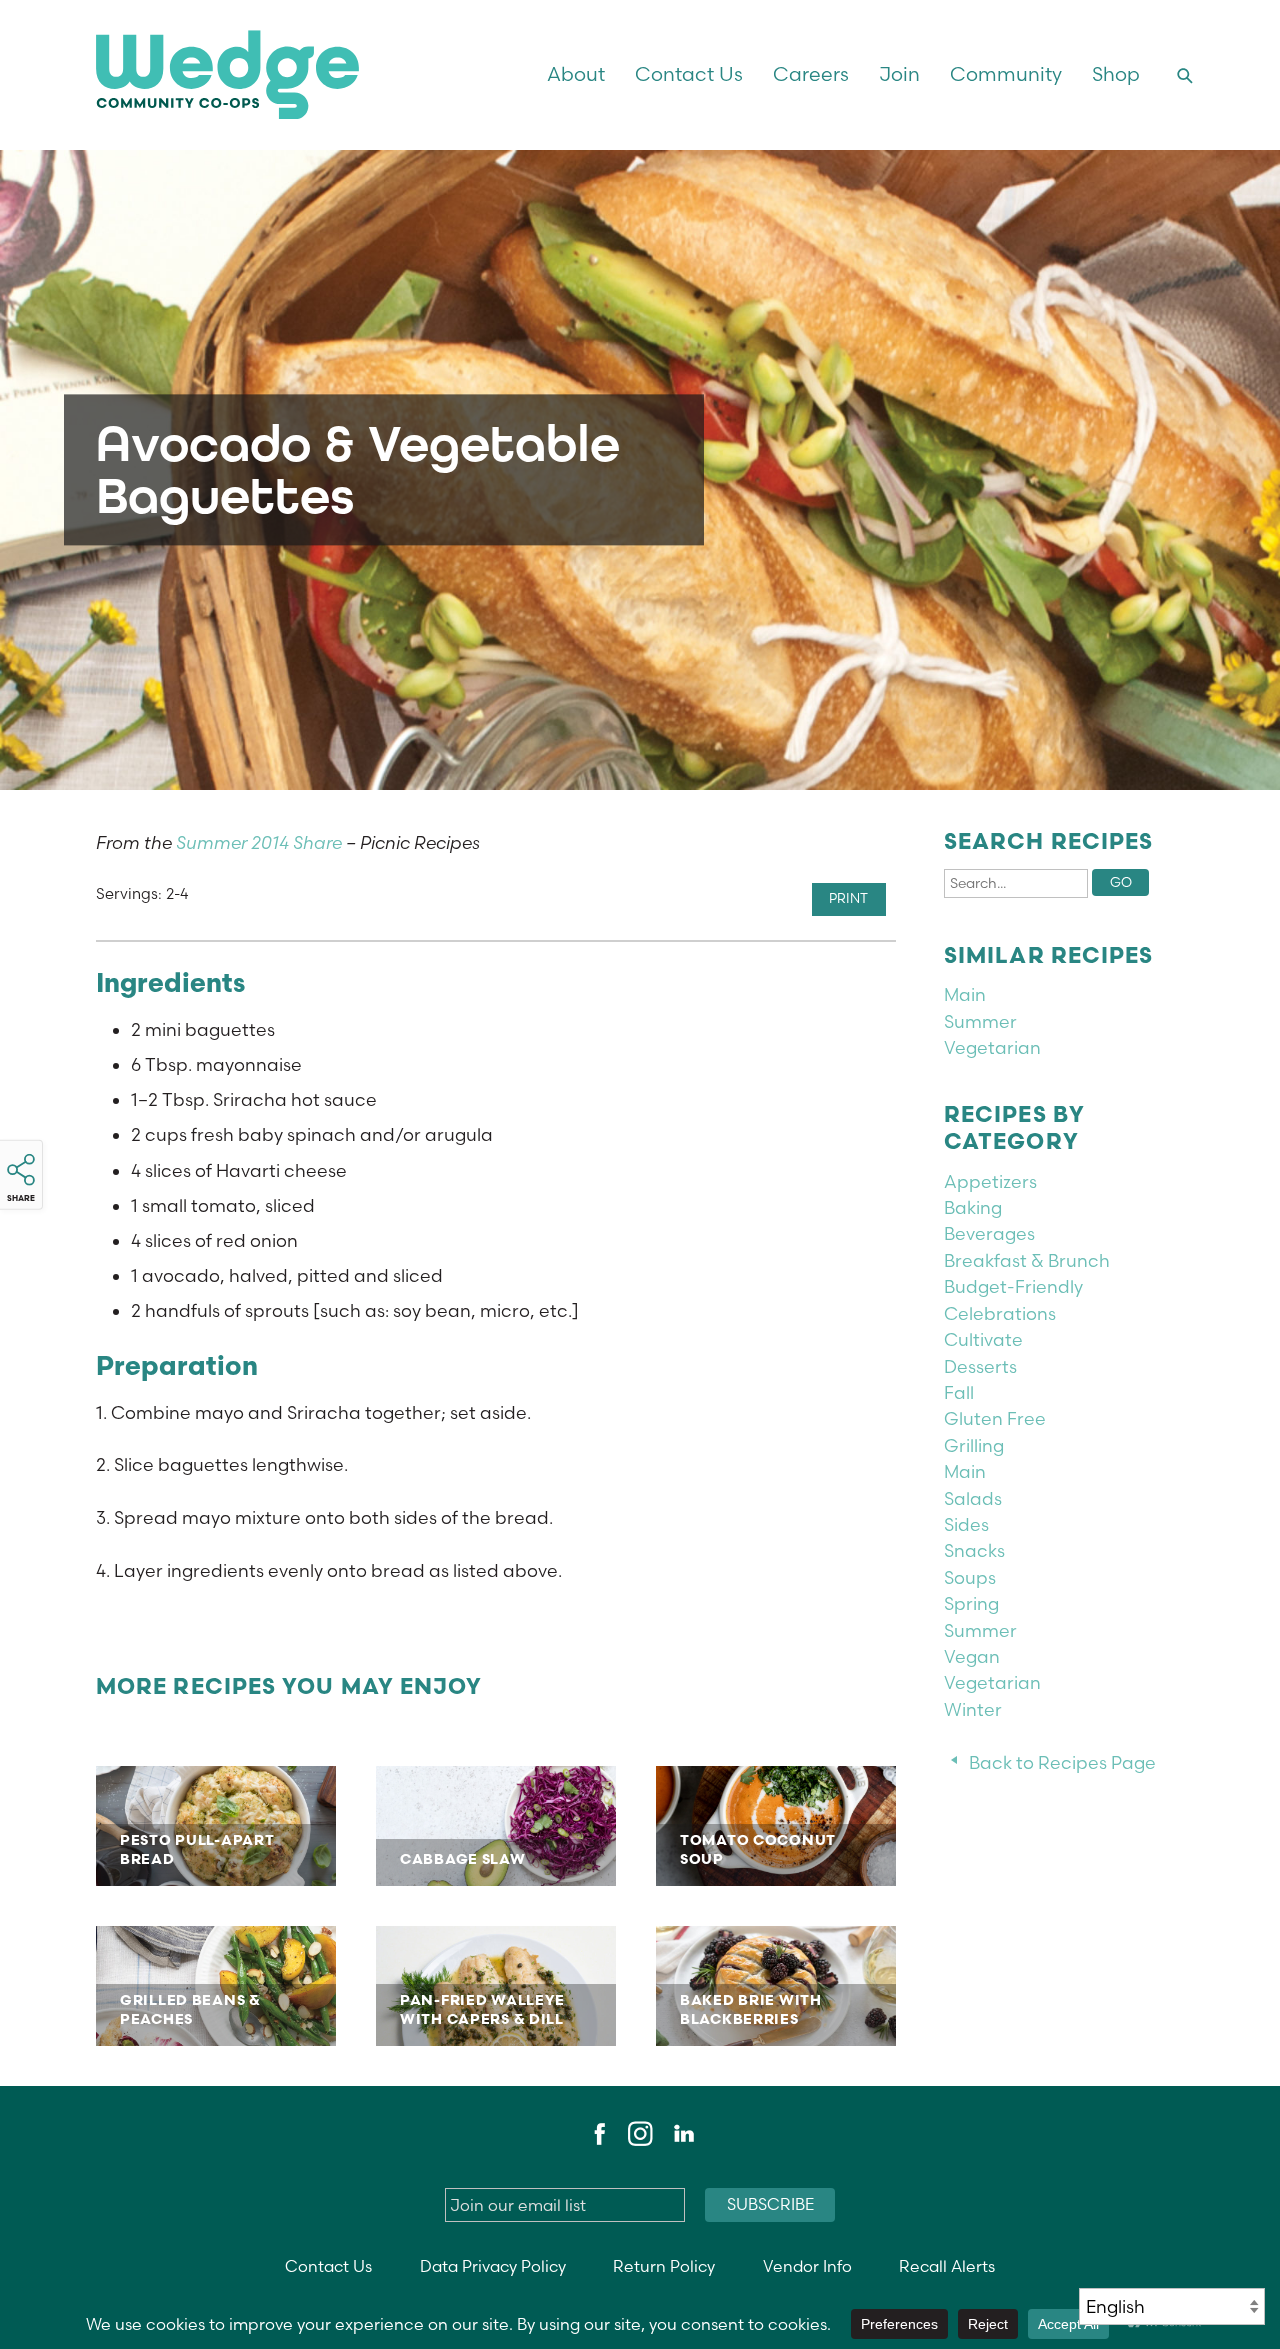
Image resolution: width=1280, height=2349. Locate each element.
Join (899, 74)
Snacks (974, 1550)
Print (848, 898)
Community (1006, 74)
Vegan (972, 1656)
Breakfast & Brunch (1027, 1260)
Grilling (974, 1445)
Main (965, 994)
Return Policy (664, 2266)
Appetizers (990, 1181)
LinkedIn (683, 2134)
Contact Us (689, 74)
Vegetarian (992, 1047)
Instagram (640, 2134)
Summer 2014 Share (259, 842)
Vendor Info (807, 2266)
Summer (980, 1021)
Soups (970, 1577)
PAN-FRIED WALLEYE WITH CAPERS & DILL (496, 1986)
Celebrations (1000, 1313)
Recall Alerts (947, 2266)
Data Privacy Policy (493, 2266)
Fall (959, 1392)
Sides (966, 1524)
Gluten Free (995, 1418)
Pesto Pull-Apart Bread (216, 1826)
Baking (973, 1207)
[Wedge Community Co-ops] (307, 74)
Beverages (989, 1233)
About (576, 74)
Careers (811, 74)
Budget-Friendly (1013, 1286)
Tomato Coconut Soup (776, 1826)
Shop (1116, 74)
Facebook (597, 2134)
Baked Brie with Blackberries (776, 1986)
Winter (973, 1709)
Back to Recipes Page (1062, 1762)
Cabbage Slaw (496, 1826)
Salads (973, 1498)
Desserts (980, 1366)
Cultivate (983, 1339)
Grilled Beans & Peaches (216, 1986)
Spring (971, 1603)
